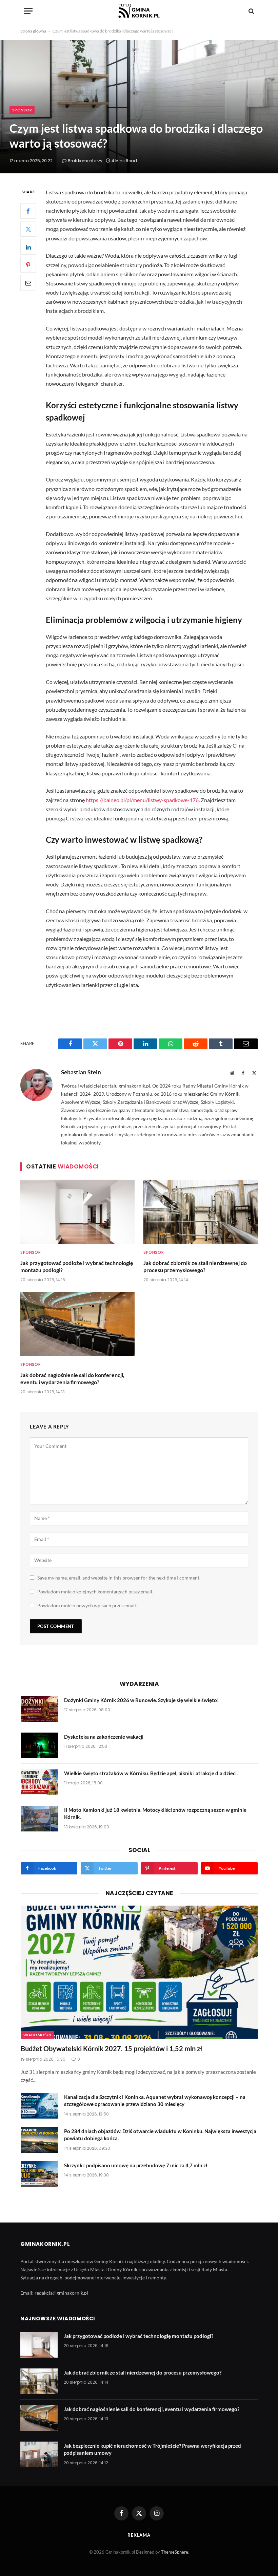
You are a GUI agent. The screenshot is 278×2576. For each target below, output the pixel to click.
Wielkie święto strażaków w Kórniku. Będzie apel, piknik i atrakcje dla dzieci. (151, 1773)
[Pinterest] (28, 265)
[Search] (251, 11)
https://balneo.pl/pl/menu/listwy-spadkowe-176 (142, 800)
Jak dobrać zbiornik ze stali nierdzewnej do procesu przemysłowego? (195, 1266)
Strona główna (33, 31)
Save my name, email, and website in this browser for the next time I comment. (119, 1578)
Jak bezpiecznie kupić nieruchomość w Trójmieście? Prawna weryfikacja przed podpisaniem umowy (152, 2449)
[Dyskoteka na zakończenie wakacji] (39, 1745)
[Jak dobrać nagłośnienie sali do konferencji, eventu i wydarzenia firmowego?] (77, 1324)
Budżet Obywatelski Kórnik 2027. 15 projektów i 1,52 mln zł (112, 2048)
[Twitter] (28, 229)
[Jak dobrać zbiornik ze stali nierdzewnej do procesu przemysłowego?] (201, 1212)
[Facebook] (28, 211)
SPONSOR (22, 110)
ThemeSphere (175, 2552)
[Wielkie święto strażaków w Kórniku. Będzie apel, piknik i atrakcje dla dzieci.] (39, 1782)
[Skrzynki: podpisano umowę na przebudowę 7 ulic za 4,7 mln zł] (39, 2174)
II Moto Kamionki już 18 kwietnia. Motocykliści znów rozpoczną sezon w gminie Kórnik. (155, 1813)
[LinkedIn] (28, 247)
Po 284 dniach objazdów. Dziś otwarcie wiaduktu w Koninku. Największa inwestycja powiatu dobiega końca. (160, 2135)
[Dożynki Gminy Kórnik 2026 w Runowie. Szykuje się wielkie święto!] (39, 1709)
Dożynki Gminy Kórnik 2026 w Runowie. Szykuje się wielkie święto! (141, 1700)
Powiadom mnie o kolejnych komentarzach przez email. (95, 1592)
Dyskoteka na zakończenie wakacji (104, 1737)
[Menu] (28, 11)
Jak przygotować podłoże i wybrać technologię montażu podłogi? (77, 1266)
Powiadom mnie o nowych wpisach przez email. (87, 1605)
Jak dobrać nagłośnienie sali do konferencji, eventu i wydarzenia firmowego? (72, 1379)
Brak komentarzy (85, 161)
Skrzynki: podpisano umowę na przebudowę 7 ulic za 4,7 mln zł (136, 2165)
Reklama (139, 2535)
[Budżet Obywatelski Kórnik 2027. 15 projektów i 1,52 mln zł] (139, 1972)
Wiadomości (37, 2035)
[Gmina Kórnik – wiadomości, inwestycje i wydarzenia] (139, 11)
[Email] (28, 283)
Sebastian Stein (81, 1072)
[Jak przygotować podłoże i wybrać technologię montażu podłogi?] (77, 1212)
